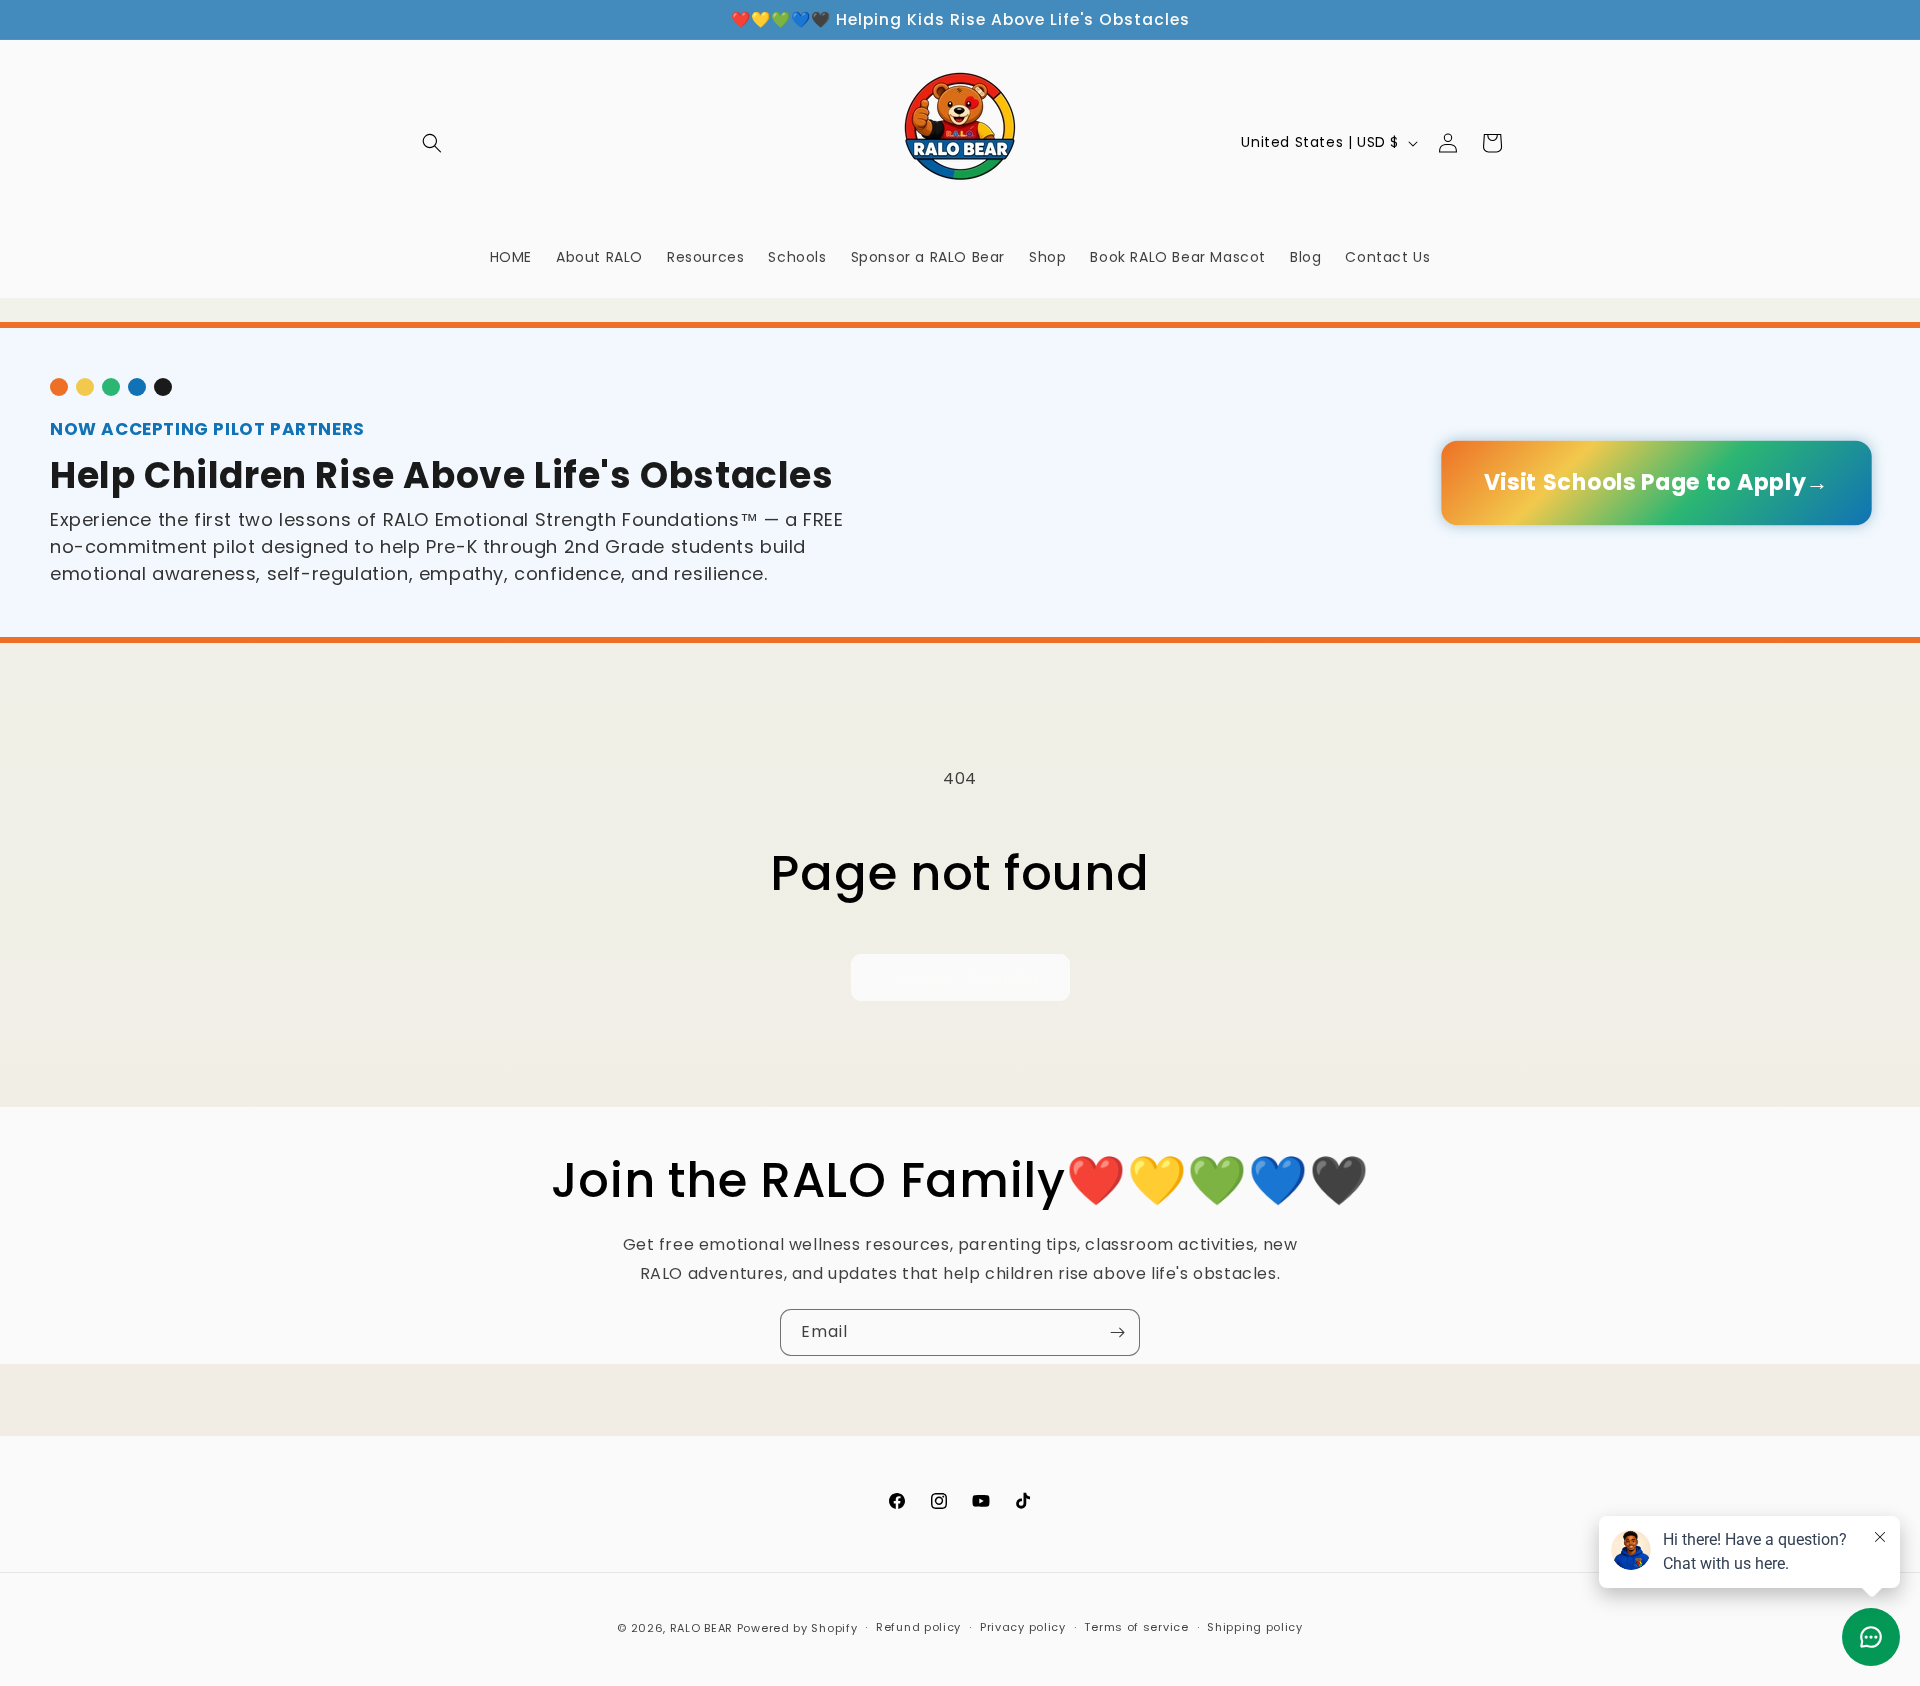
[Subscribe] (1117, 1332)
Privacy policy (1023, 1627)
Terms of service (1136, 1627)
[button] (432, 143)
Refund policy (918, 1627)
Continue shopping (960, 976)
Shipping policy (1255, 1627)
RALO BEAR (701, 1628)
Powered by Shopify (797, 1628)
